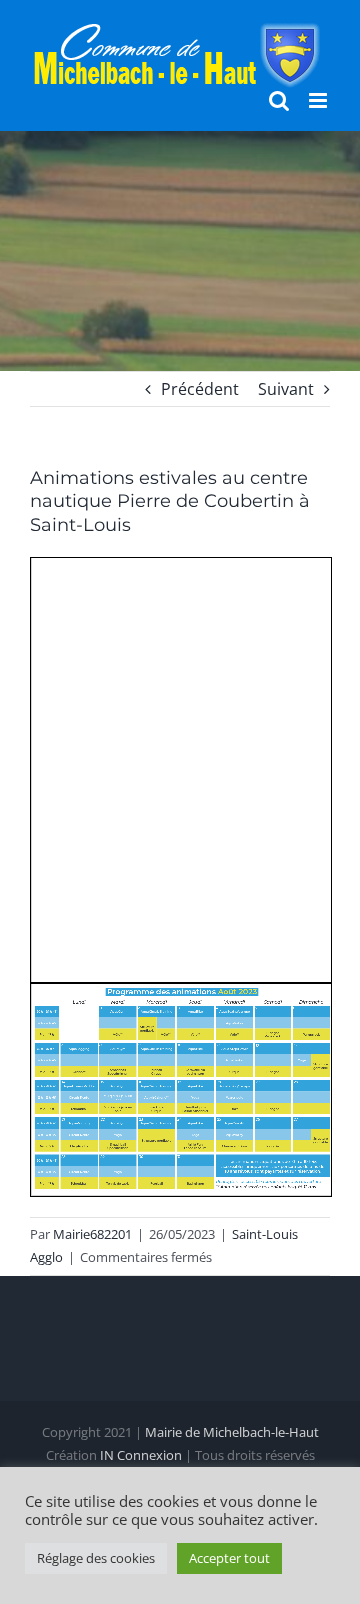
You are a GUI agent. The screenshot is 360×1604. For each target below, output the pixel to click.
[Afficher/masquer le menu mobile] (319, 100)
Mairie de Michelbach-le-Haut (232, 1432)
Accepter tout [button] (229, 1558)
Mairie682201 (92, 1234)
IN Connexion (141, 1455)
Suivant (286, 389)
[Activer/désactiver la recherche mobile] (279, 100)
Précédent (200, 389)
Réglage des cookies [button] (96, 1558)
